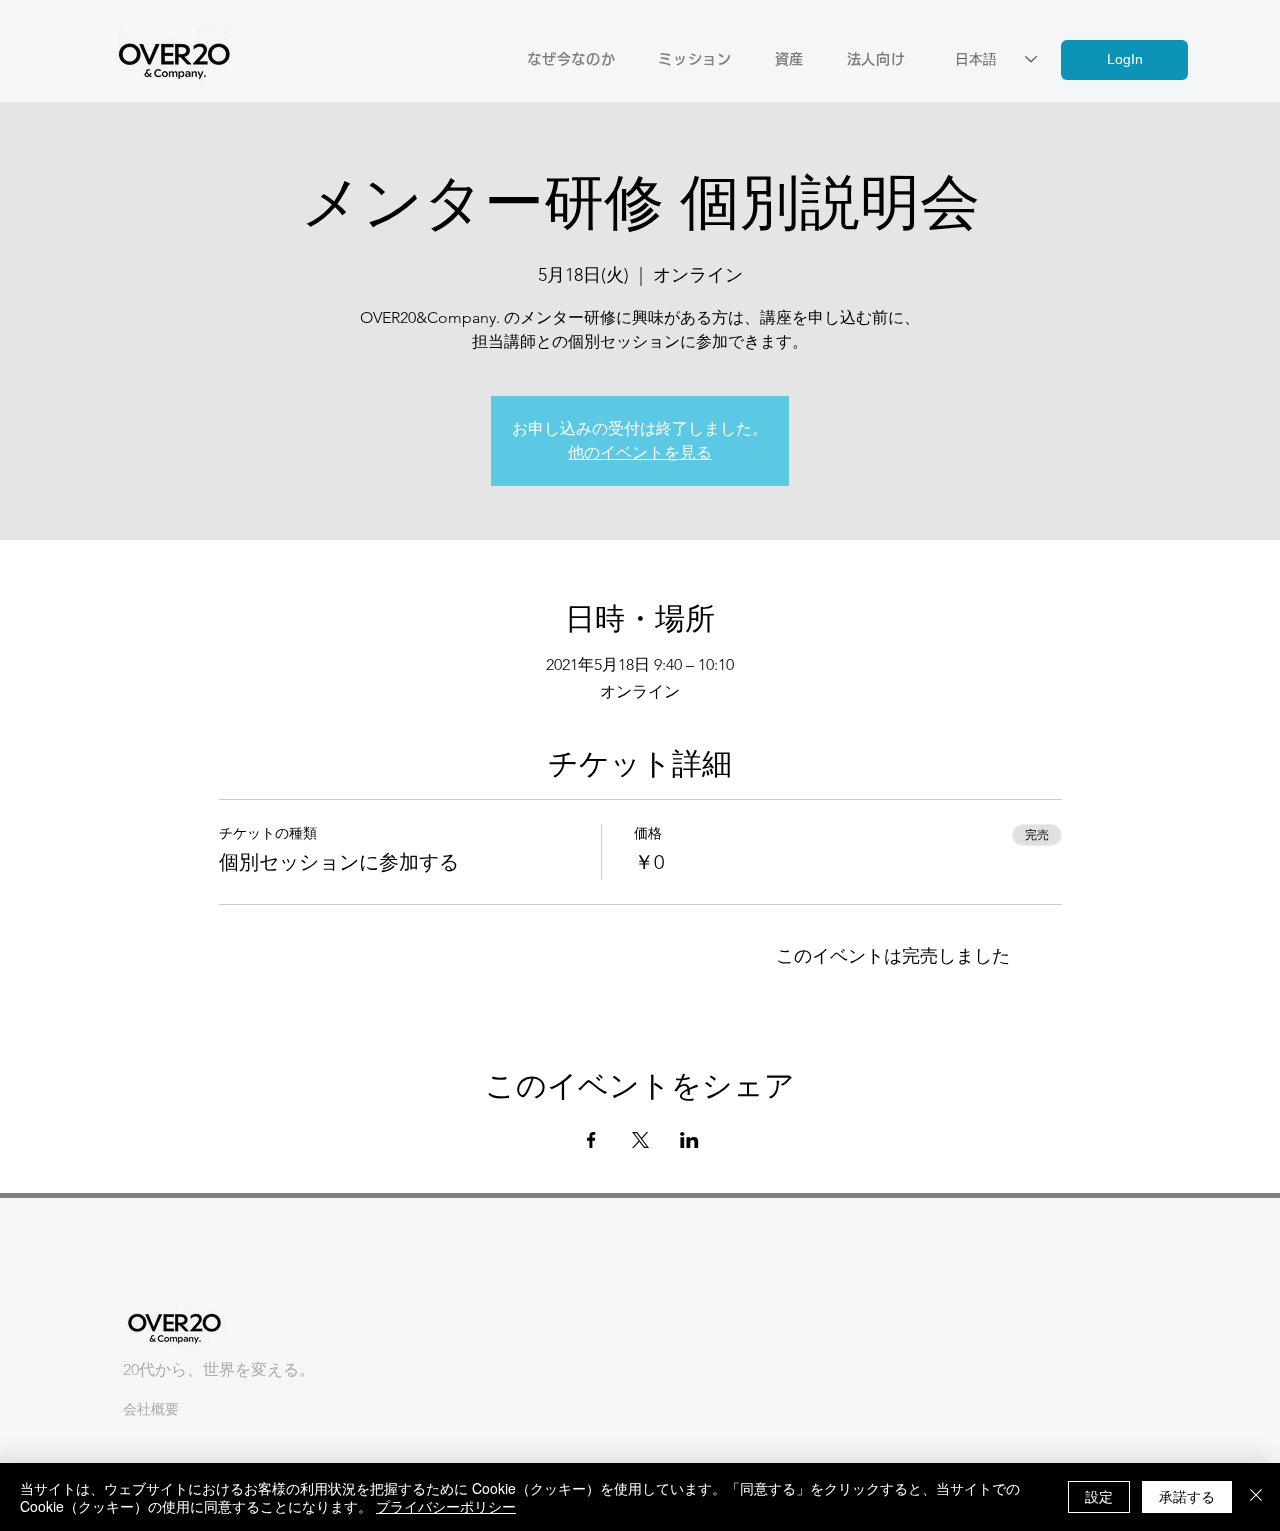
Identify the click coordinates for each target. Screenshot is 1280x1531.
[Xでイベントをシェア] (640, 1140)
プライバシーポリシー (446, 1506)
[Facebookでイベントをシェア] (591, 1140)
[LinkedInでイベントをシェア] (689, 1140)
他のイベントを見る (640, 452)
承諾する (1187, 1496)
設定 (1099, 1496)
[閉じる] (1256, 1497)
